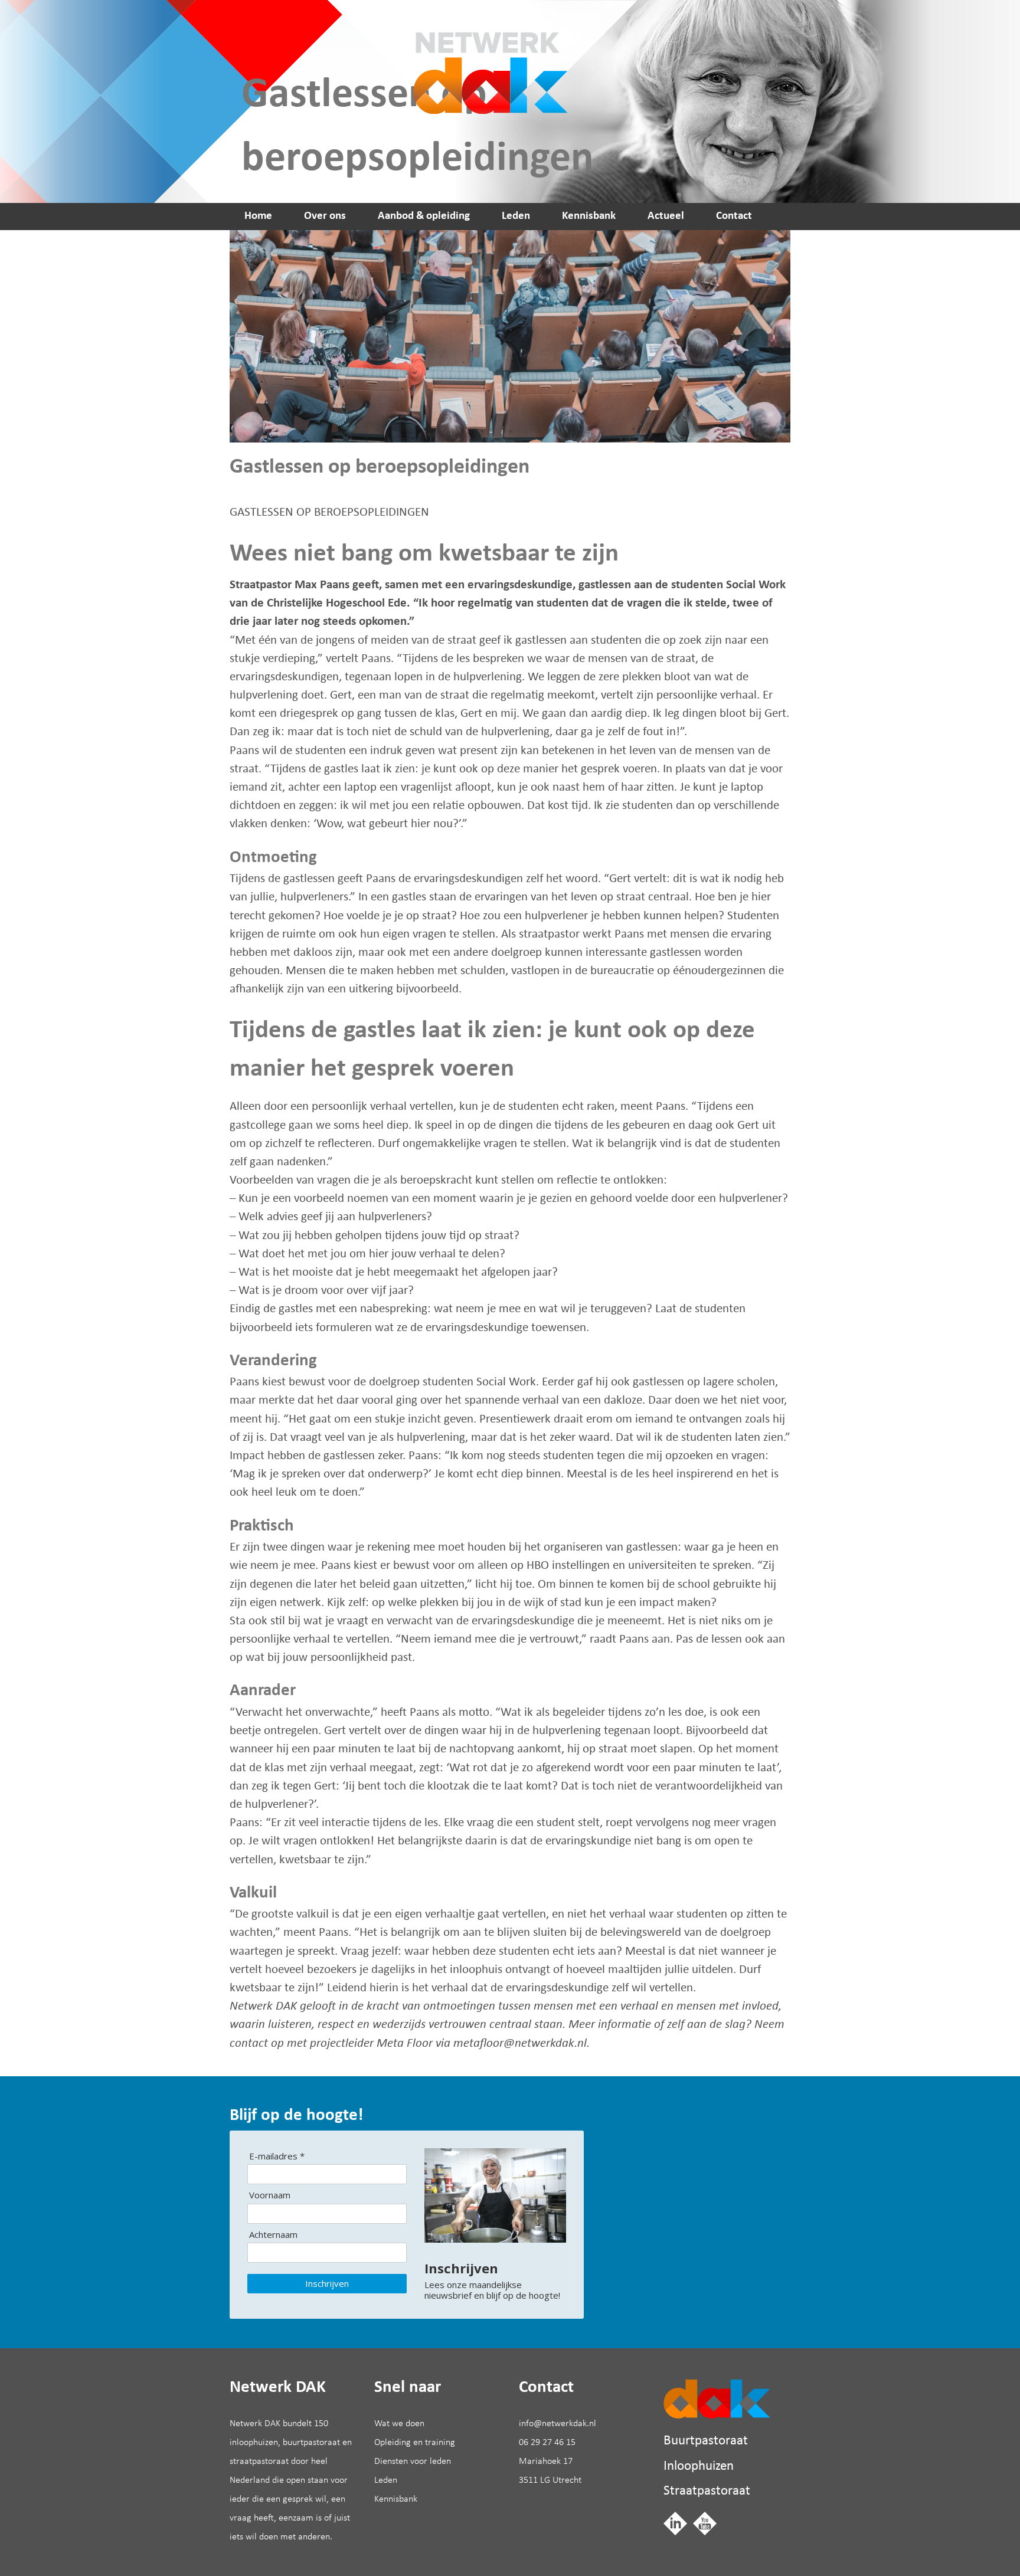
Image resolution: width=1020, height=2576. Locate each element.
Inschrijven (327, 2283)
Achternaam (273, 2235)
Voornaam (270, 2195)
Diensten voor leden (413, 2462)
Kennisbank (589, 216)
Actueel (666, 216)
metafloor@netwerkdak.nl (520, 2044)
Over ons (325, 216)
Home (258, 216)
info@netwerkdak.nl (558, 2424)
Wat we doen (399, 2424)
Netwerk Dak (486, 57)
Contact (734, 216)
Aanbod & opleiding (424, 216)
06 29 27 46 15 (547, 2443)
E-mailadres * (277, 2156)
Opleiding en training (415, 2443)
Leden (516, 216)
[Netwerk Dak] (717, 2399)
